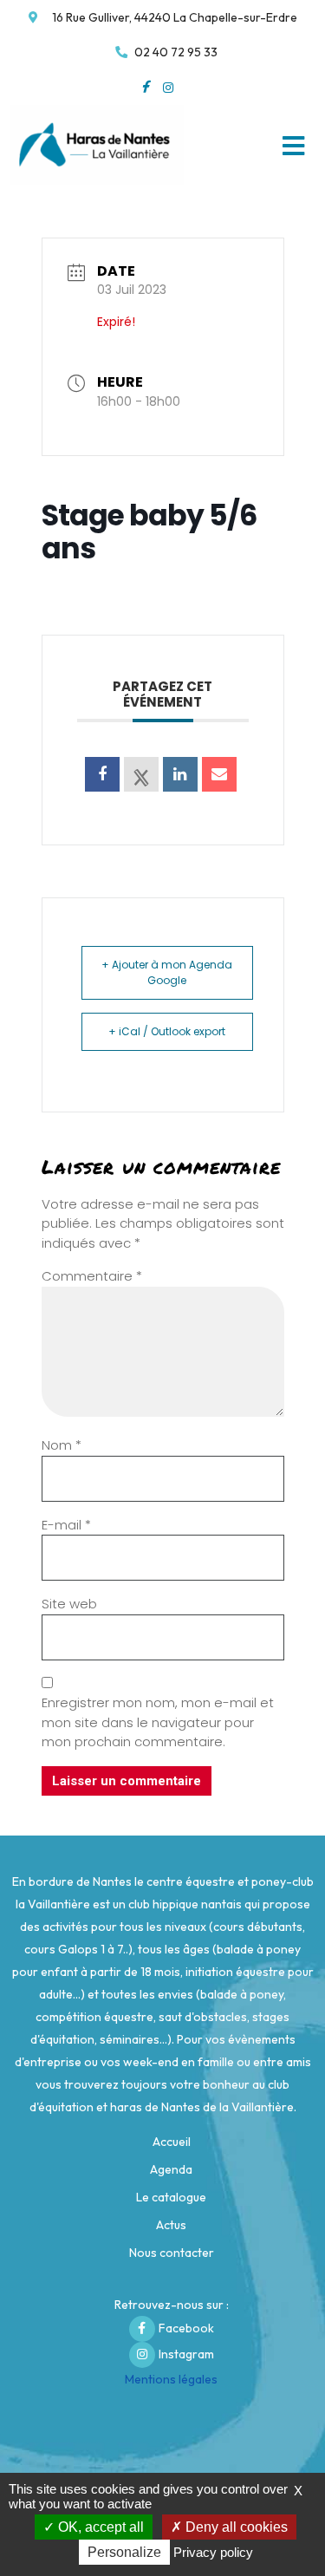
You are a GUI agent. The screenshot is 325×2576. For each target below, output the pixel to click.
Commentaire (92, 1276)
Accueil (172, 2142)
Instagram (186, 2354)
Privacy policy (213, 2552)
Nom (62, 1445)
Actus (171, 2225)
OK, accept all (99, 2527)
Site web (69, 1604)
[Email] (219, 774)
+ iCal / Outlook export (167, 1031)
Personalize (124, 2552)
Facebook (186, 2328)
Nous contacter (172, 2253)
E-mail (66, 1525)
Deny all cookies (235, 2527)
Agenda (171, 2169)
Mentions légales (171, 2379)
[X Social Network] (141, 774)
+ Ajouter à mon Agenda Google (167, 972)
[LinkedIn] (180, 774)
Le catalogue (171, 2197)
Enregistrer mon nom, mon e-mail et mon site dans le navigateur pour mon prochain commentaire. (158, 1722)
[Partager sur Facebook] (102, 774)
